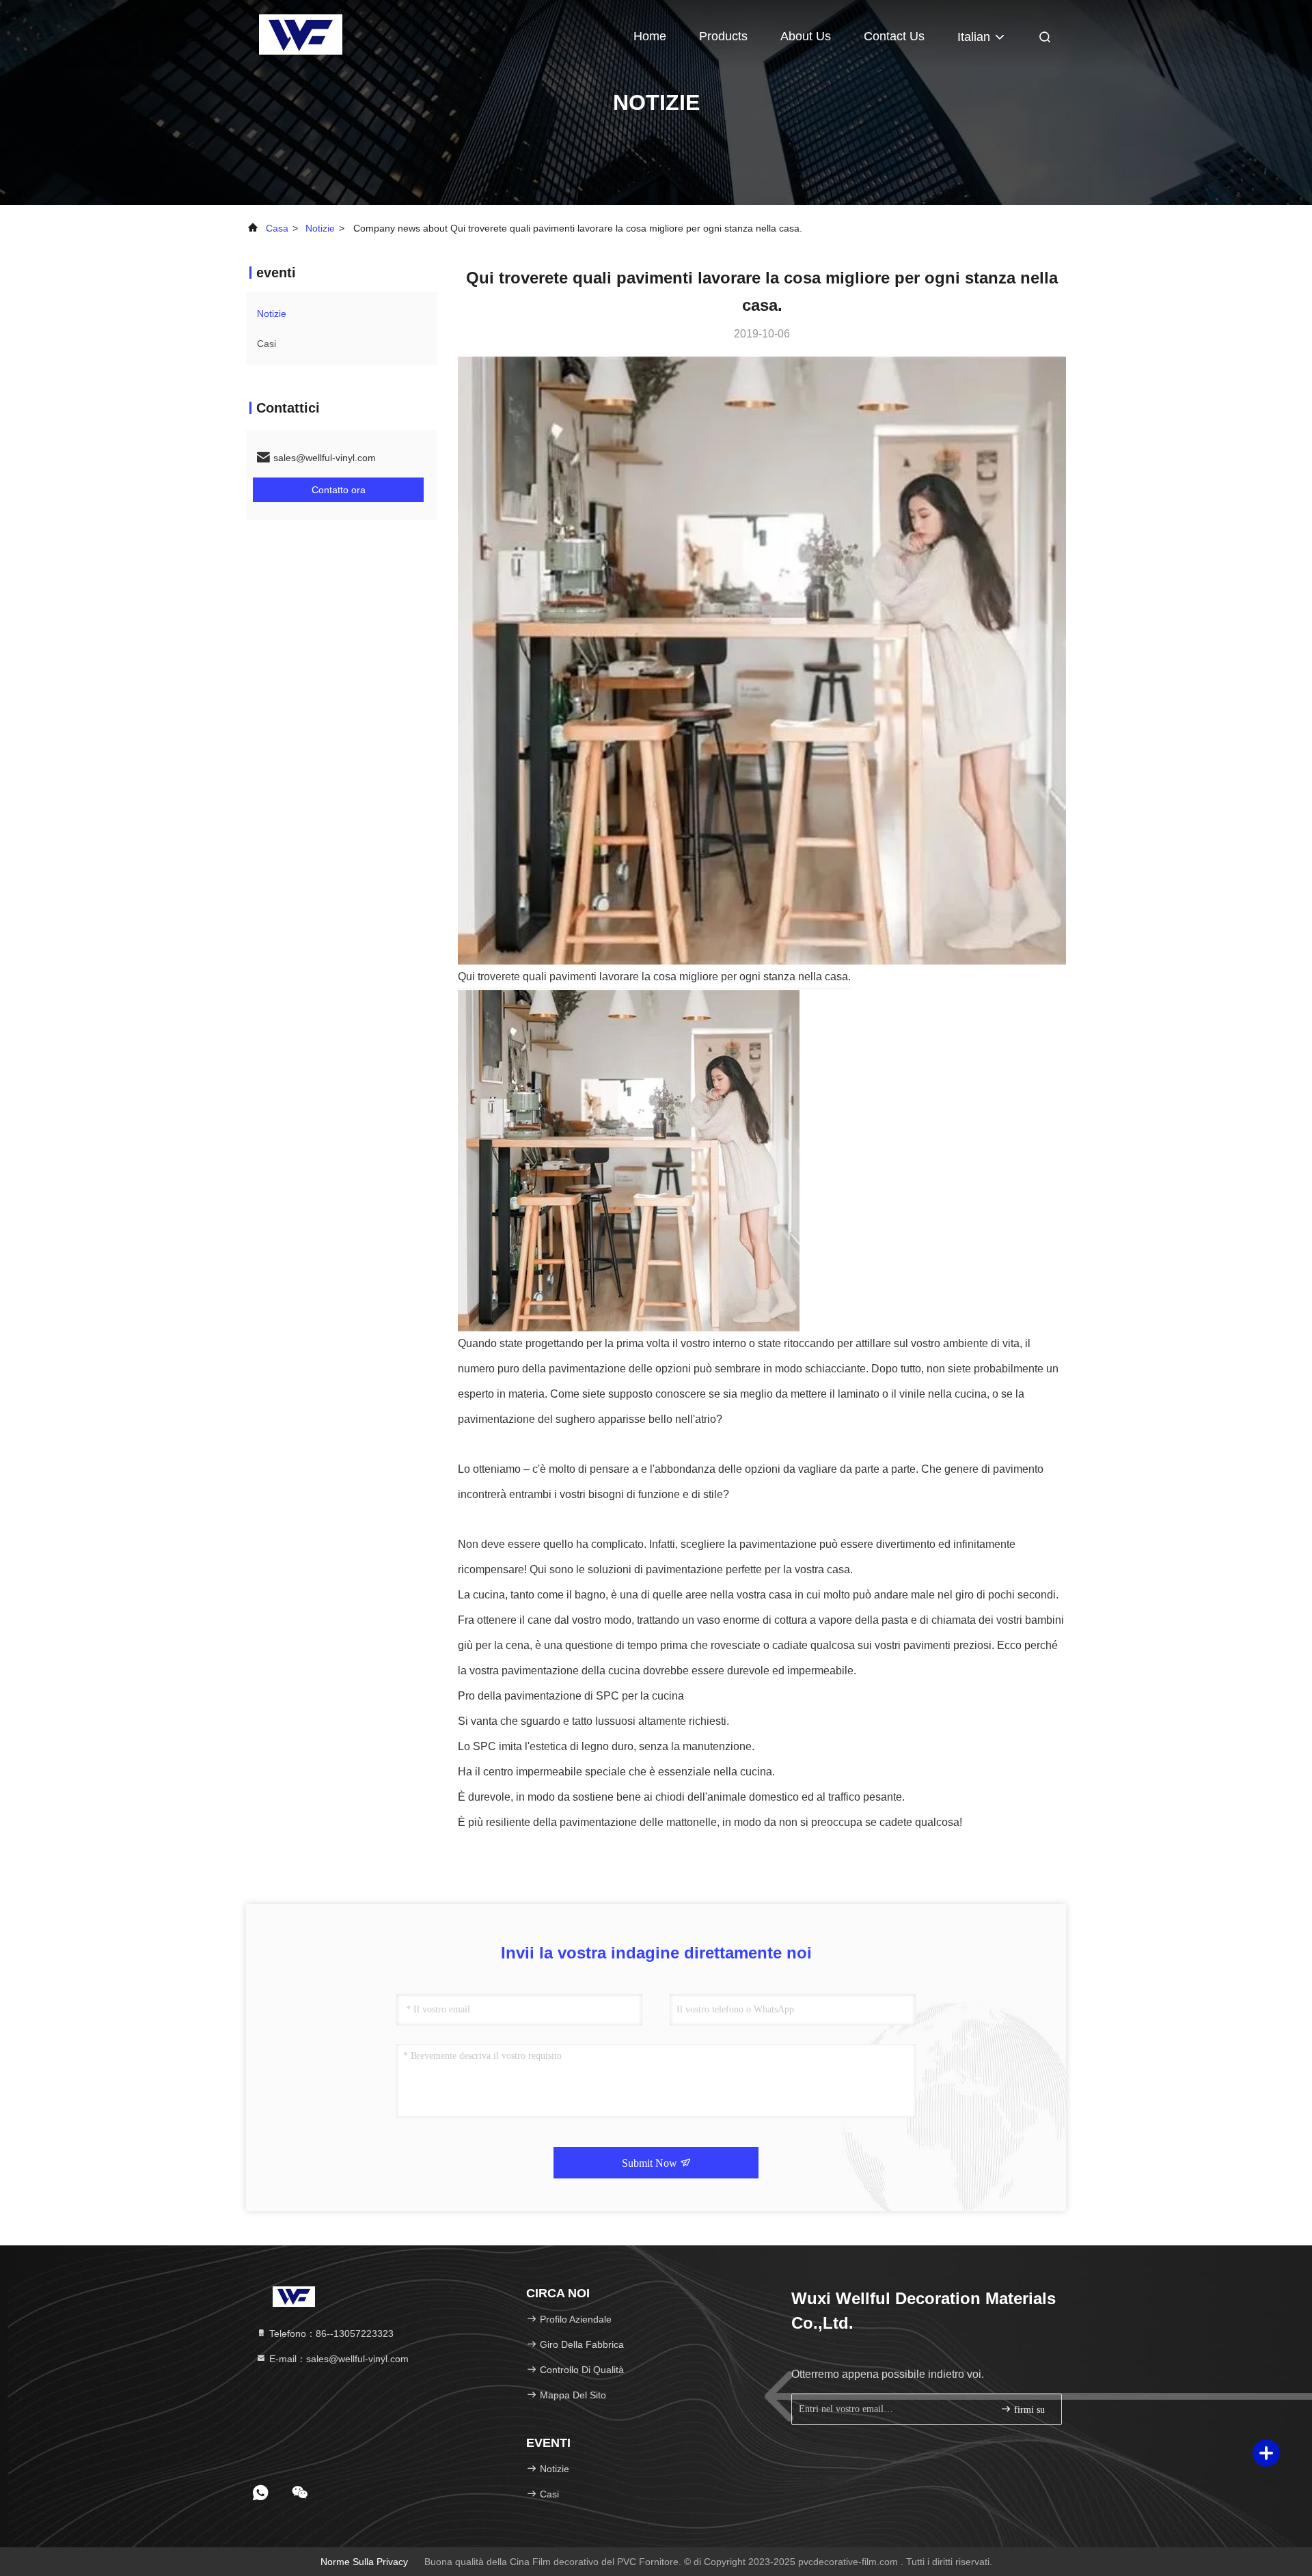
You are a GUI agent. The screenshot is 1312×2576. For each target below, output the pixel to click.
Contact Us (894, 36)
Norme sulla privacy (364, 2562)
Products (723, 36)
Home (650, 36)
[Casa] (301, 34)
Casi (266, 344)
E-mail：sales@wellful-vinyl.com (338, 2359)
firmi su (1028, 2410)
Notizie (320, 228)
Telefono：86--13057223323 (330, 2333)
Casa (277, 228)
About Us (806, 36)
